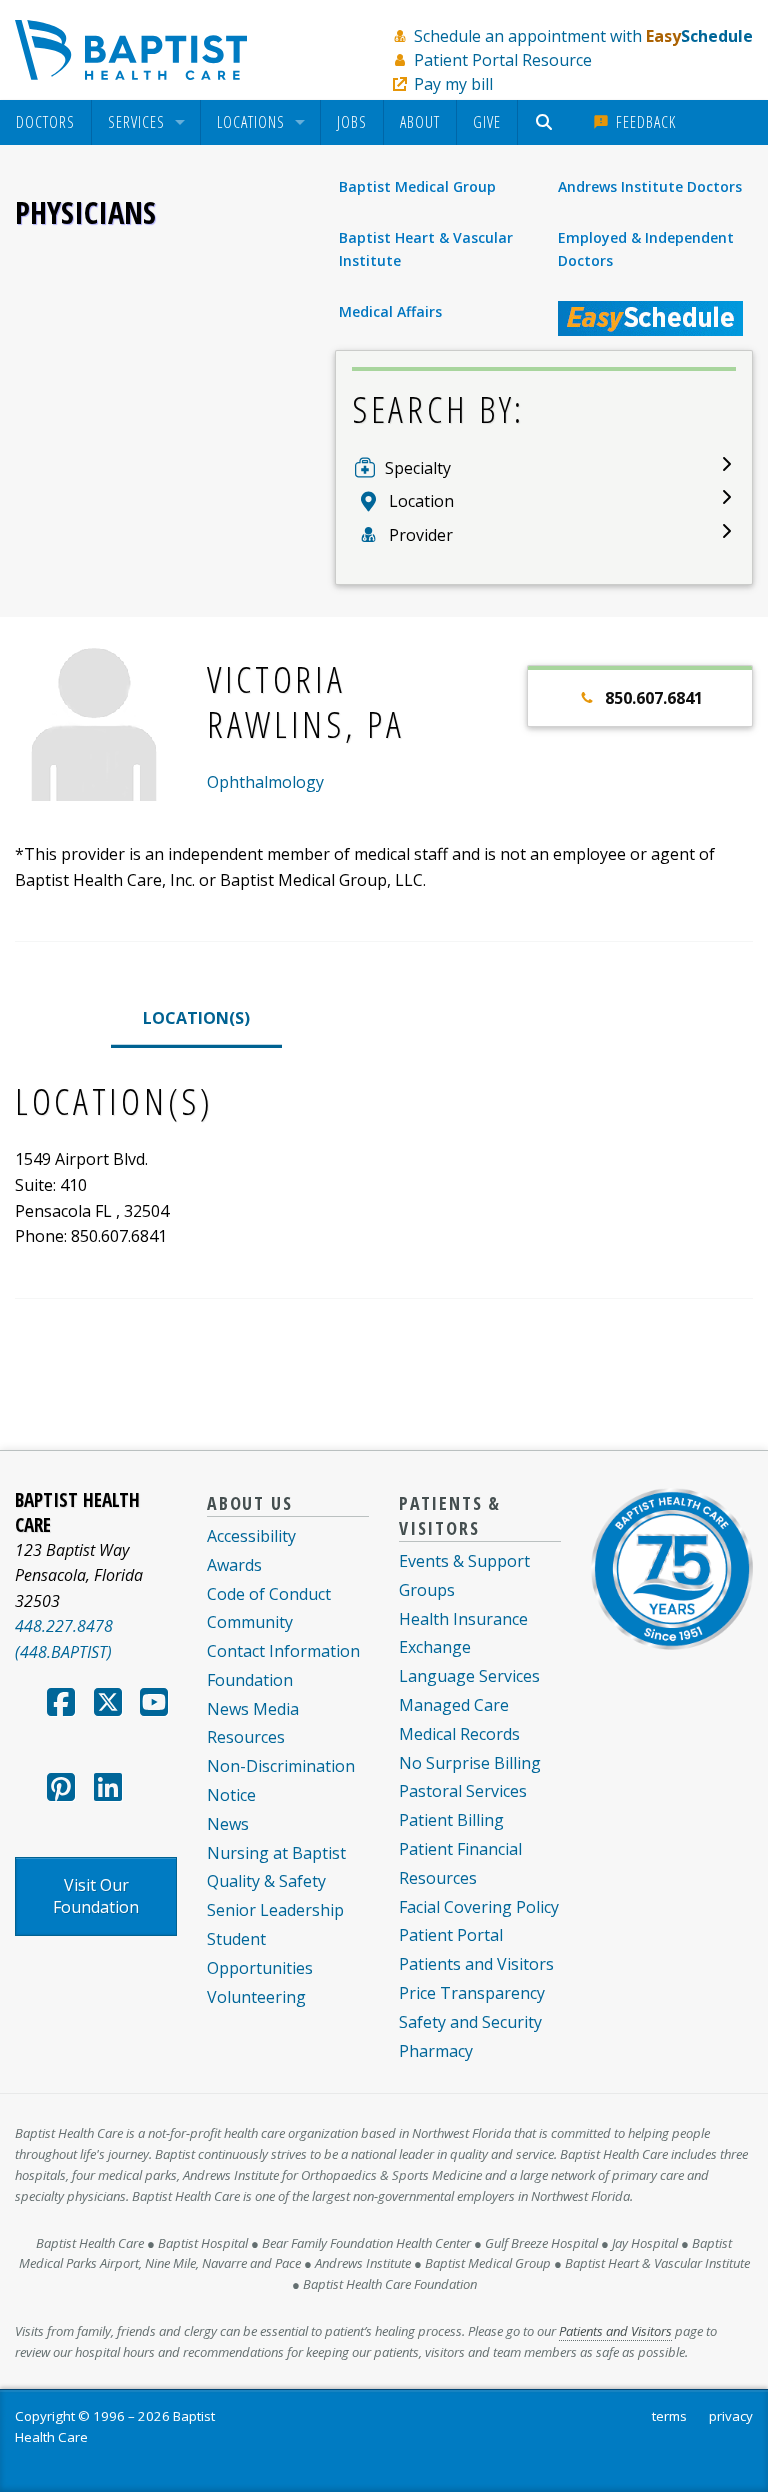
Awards (234, 1565)
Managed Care (454, 1705)
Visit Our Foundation (96, 1896)
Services (136, 123)
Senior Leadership (275, 1910)
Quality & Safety (266, 1881)
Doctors (45, 123)
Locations (251, 123)
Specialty (418, 468)
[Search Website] (546, 122)
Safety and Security (470, 2022)
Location (421, 501)
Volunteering (256, 1997)
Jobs (352, 122)
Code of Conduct (269, 1594)
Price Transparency (472, 1993)
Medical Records (459, 1734)
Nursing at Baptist (276, 1853)
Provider (421, 535)
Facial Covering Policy (479, 1907)
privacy (731, 2416)
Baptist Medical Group (417, 186)
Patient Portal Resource (503, 60)
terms (669, 2416)
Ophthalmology (265, 782)
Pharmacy (436, 2051)
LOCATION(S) (196, 1018)
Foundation (250, 1680)
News (228, 1824)
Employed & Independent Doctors (646, 248)
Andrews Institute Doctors (650, 186)
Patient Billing (451, 1820)
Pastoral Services (463, 1791)
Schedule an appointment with (583, 36)
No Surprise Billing (470, 1763)
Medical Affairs (390, 311)
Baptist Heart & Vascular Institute (426, 248)
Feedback (643, 122)
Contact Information (283, 1651)
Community (250, 1622)
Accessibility (251, 1536)
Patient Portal (451, 1935)
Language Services (469, 1676)
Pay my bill (453, 84)
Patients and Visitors (476, 1964)
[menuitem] (45, 122)
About (420, 122)
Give (487, 122)
